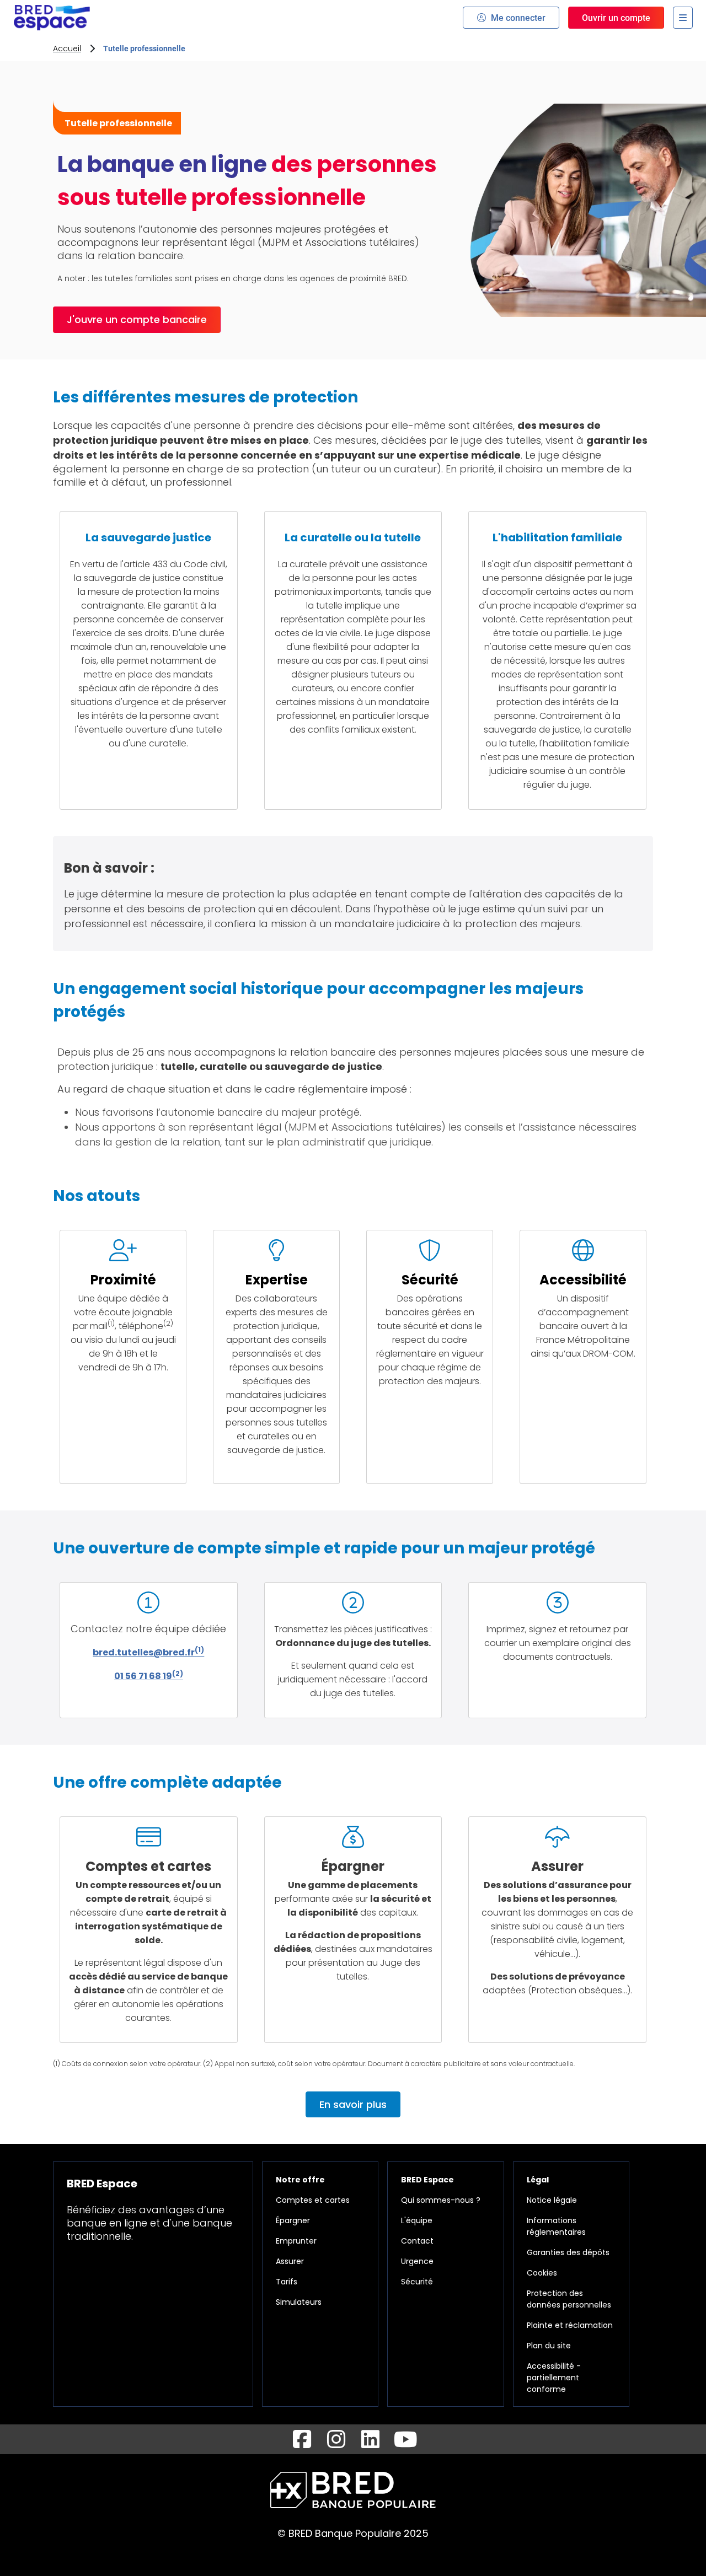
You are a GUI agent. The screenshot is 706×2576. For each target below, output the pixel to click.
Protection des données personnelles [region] (569, 2299)
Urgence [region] (417, 2261)
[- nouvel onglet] (302, 2439)
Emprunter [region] (296, 2241)
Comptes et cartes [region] (313, 2200)
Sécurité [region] (417, 2282)
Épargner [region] (293, 2220)
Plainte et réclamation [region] (570, 2325)
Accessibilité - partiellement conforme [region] (554, 2378)
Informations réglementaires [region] (556, 2226)
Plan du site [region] (549, 2346)
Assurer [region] (290, 2261)
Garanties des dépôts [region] (568, 2252)
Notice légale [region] (552, 2200)
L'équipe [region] (417, 2220)
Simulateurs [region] (299, 2302)
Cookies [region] (542, 2273)
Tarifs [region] (287, 2282)
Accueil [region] (67, 49)
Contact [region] (417, 2241)
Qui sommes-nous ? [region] (441, 2200)
